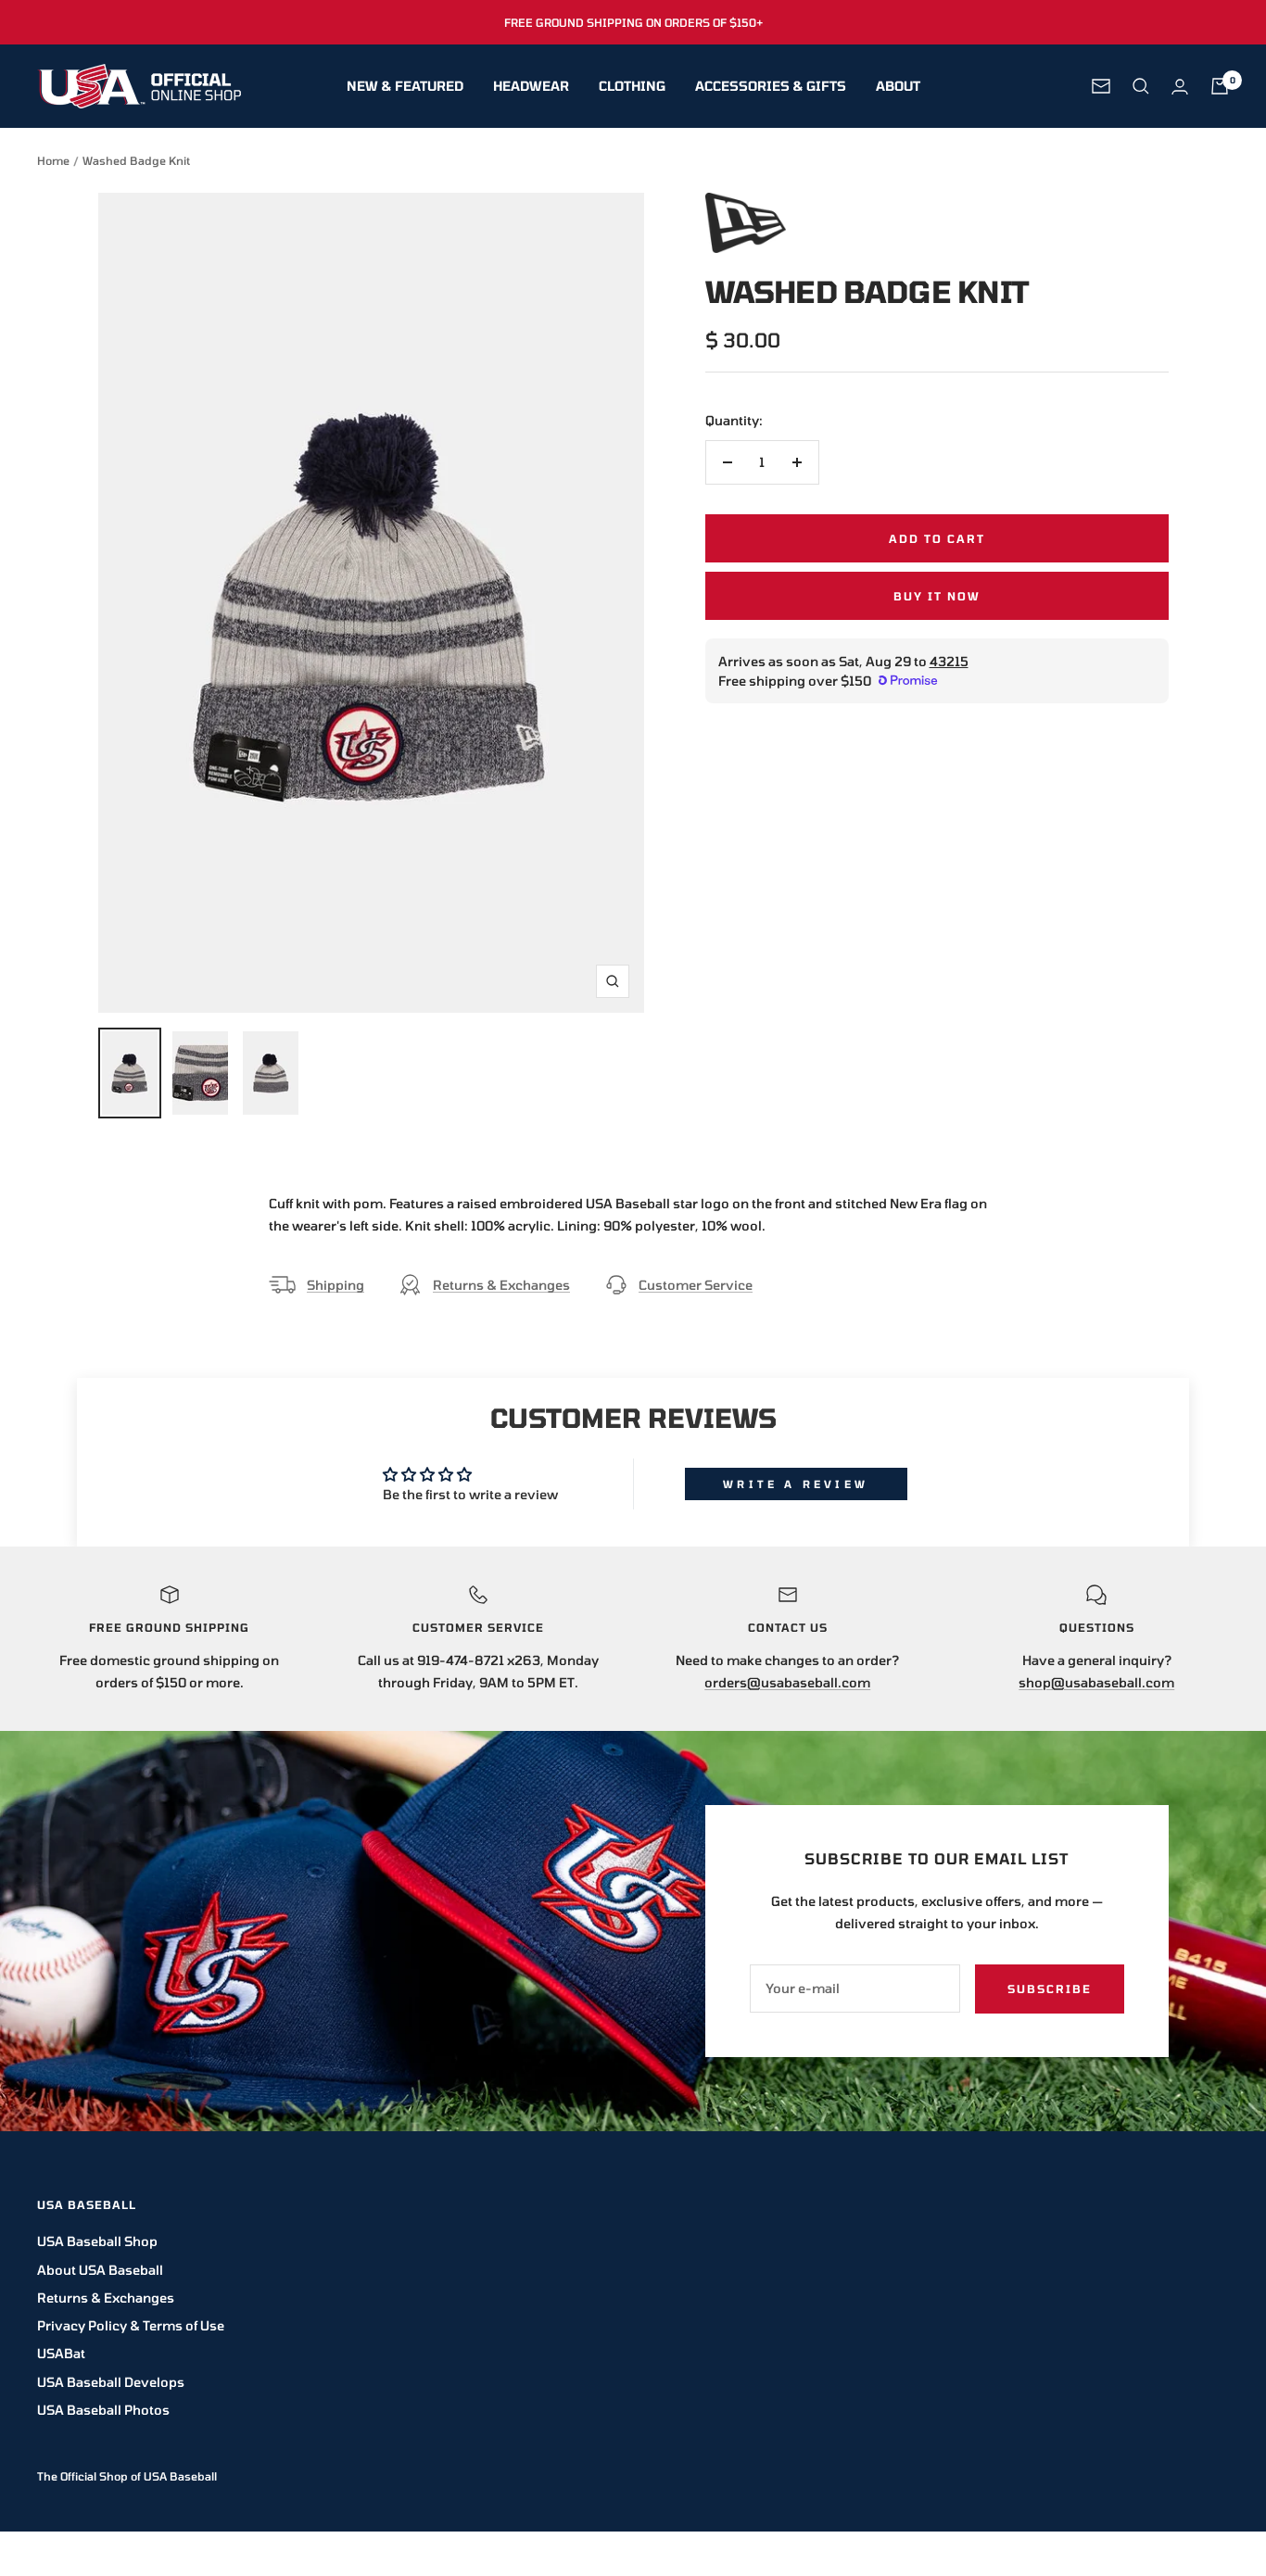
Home (53, 160)
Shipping (335, 1285)
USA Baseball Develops (111, 2382)
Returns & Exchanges (501, 1285)
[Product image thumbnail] (130, 1073)
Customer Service (696, 1285)
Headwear (531, 86)
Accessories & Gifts (771, 86)
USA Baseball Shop (97, 2241)
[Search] (1141, 86)
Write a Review (796, 1484)
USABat (61, 2353)
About (898, 86)
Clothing (632, 86)
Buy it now (937, 596)
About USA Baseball (100, 2270)
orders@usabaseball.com (787, 1682)
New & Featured (405, 86)
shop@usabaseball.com (1096, 1682)
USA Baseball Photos (103, 2410)
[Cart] (1220, 86)
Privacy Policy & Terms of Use (131, 2325)
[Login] (1180, 87)
